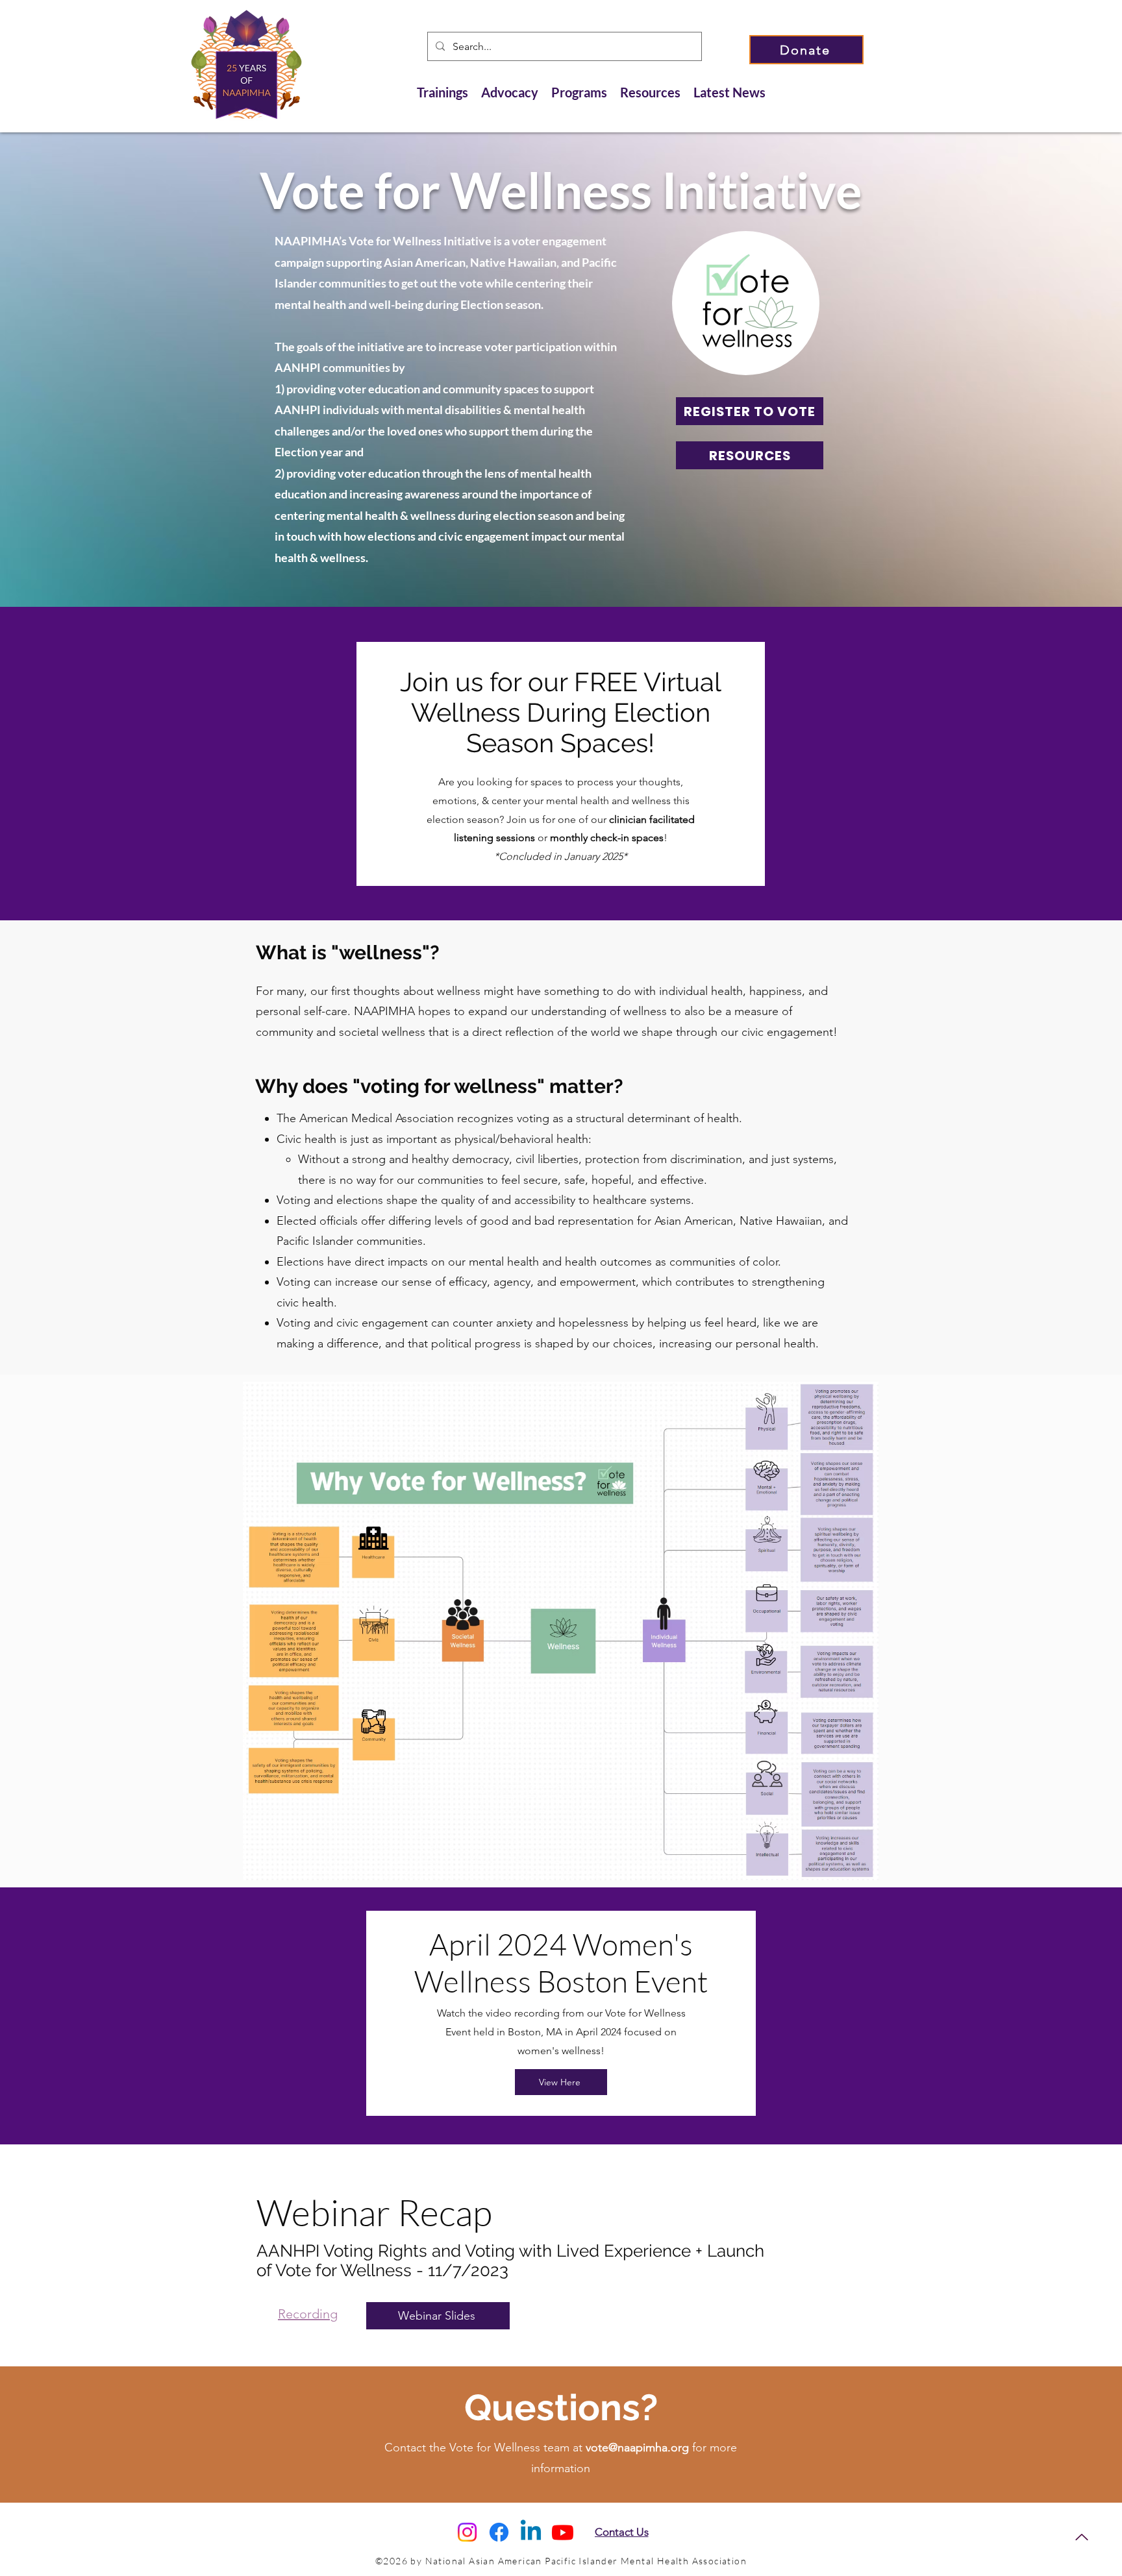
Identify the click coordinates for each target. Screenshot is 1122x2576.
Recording (308, 2314)
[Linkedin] (531, 2532)
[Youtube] (563, 2532)
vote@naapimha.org (637, 2447)
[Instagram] (467, 2532)
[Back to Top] (1081, 2537)
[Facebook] (499, 2532)
